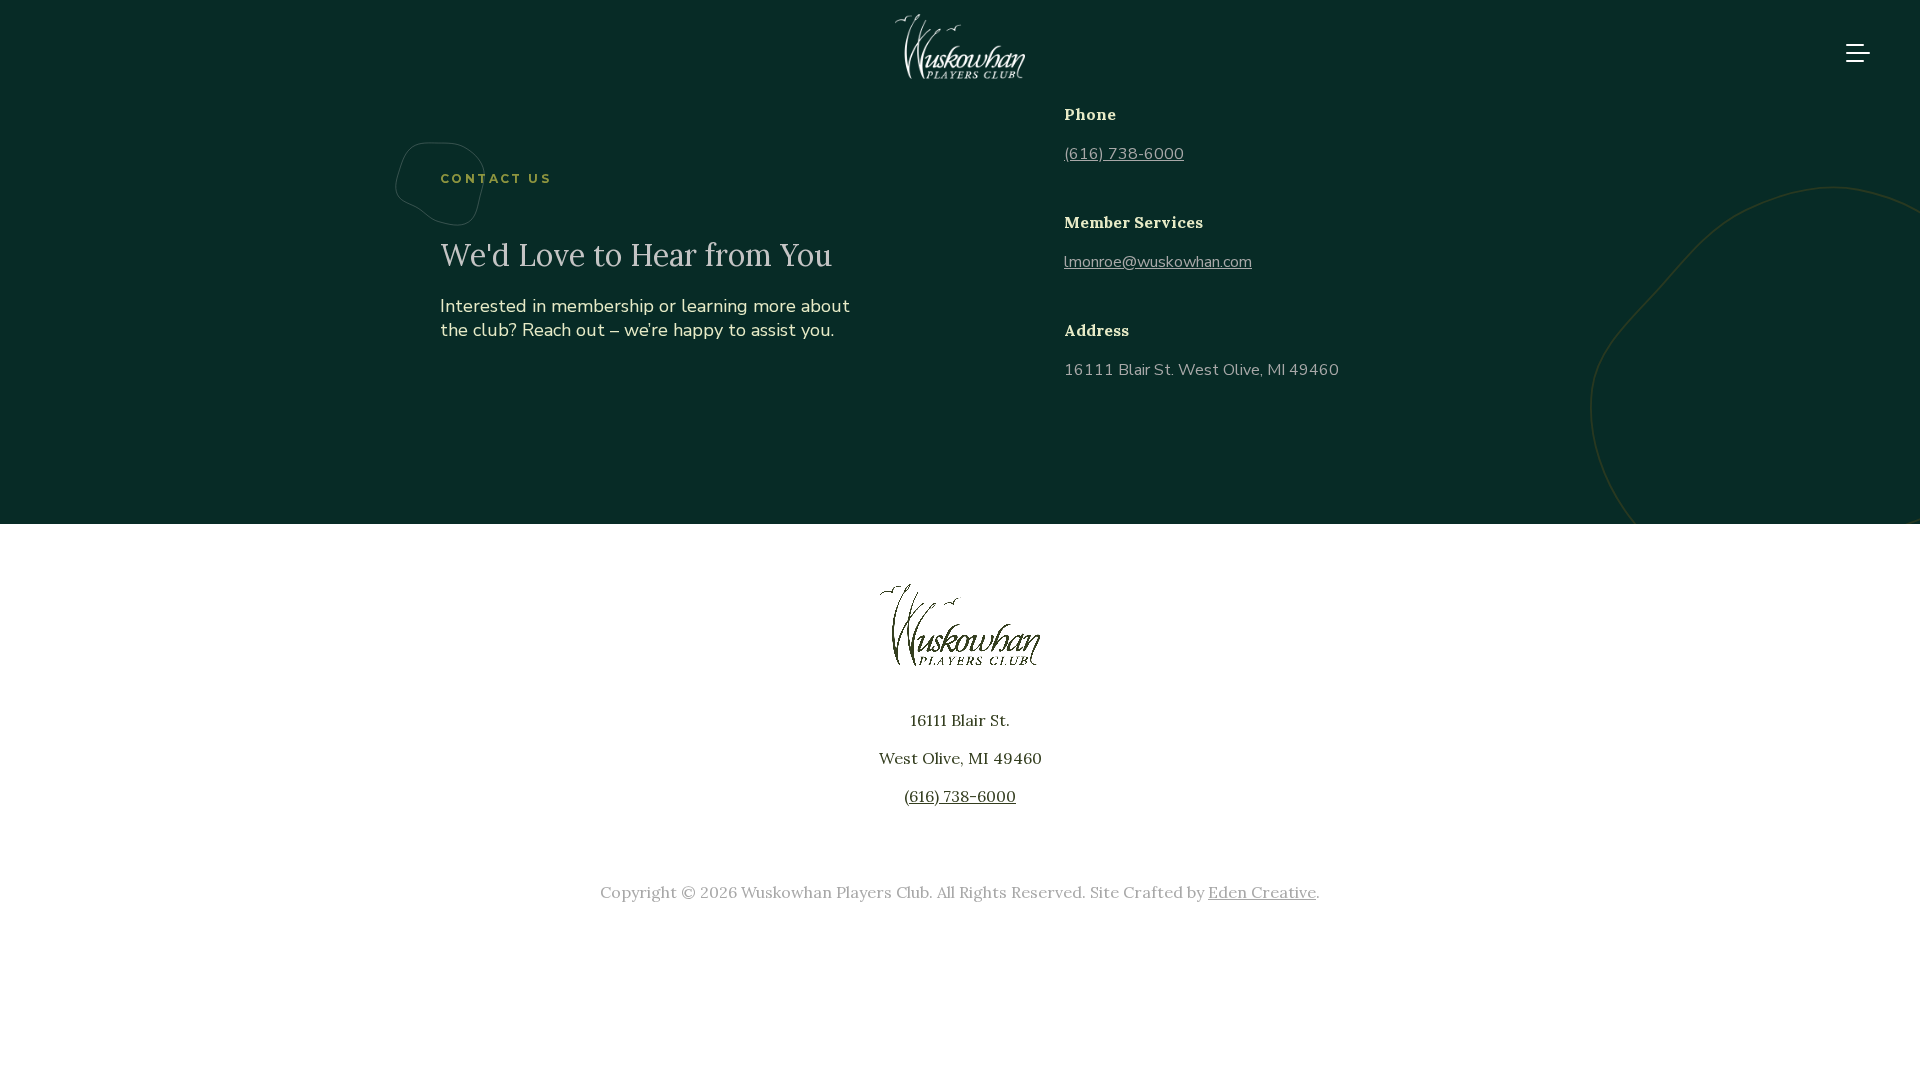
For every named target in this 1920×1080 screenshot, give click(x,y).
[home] (960, 74)
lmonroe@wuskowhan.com (1158, 262)
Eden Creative (1262, 892)
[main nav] (1850, 53)
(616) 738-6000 (1124, 154)
